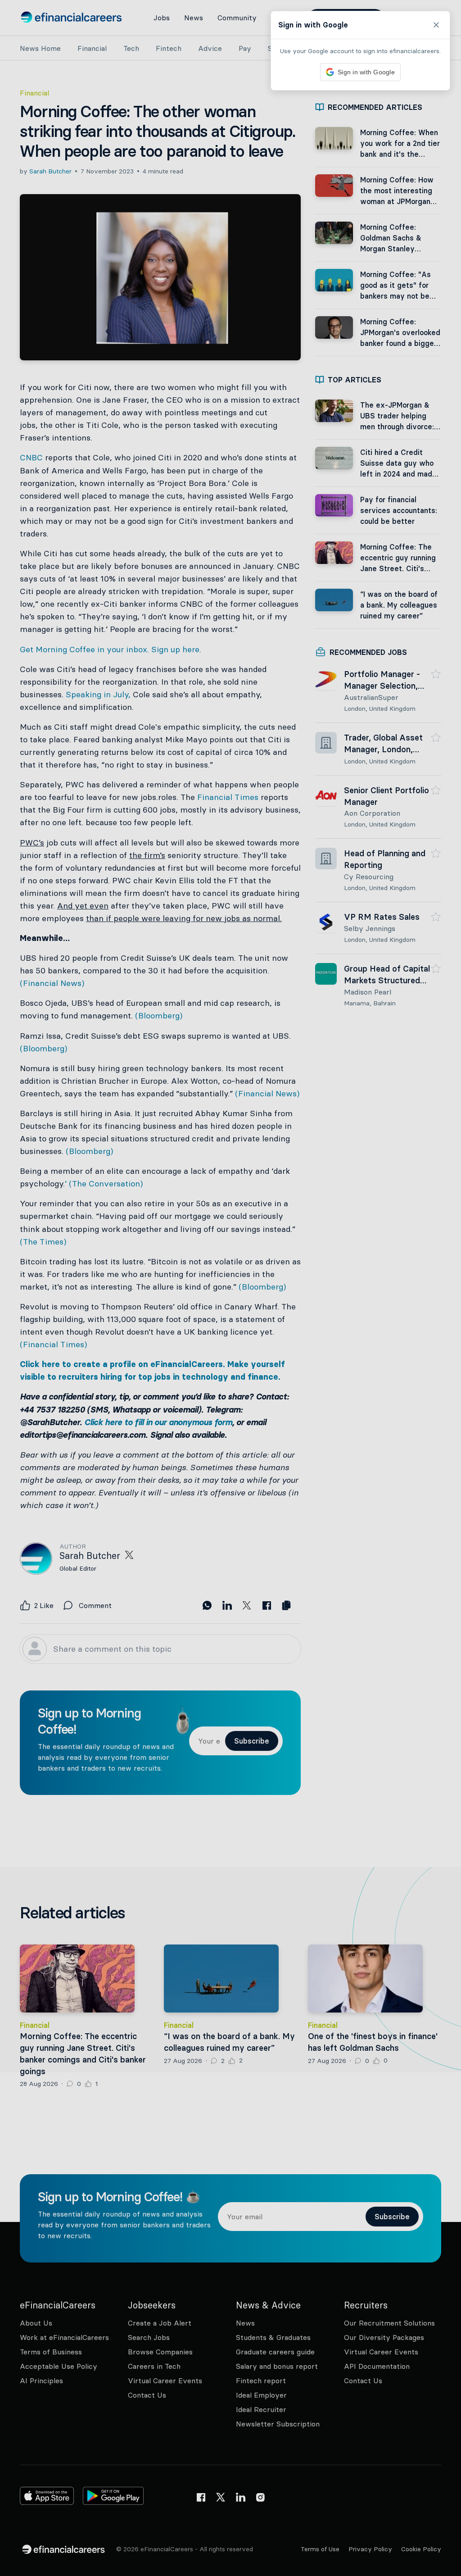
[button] (230, 1288)
